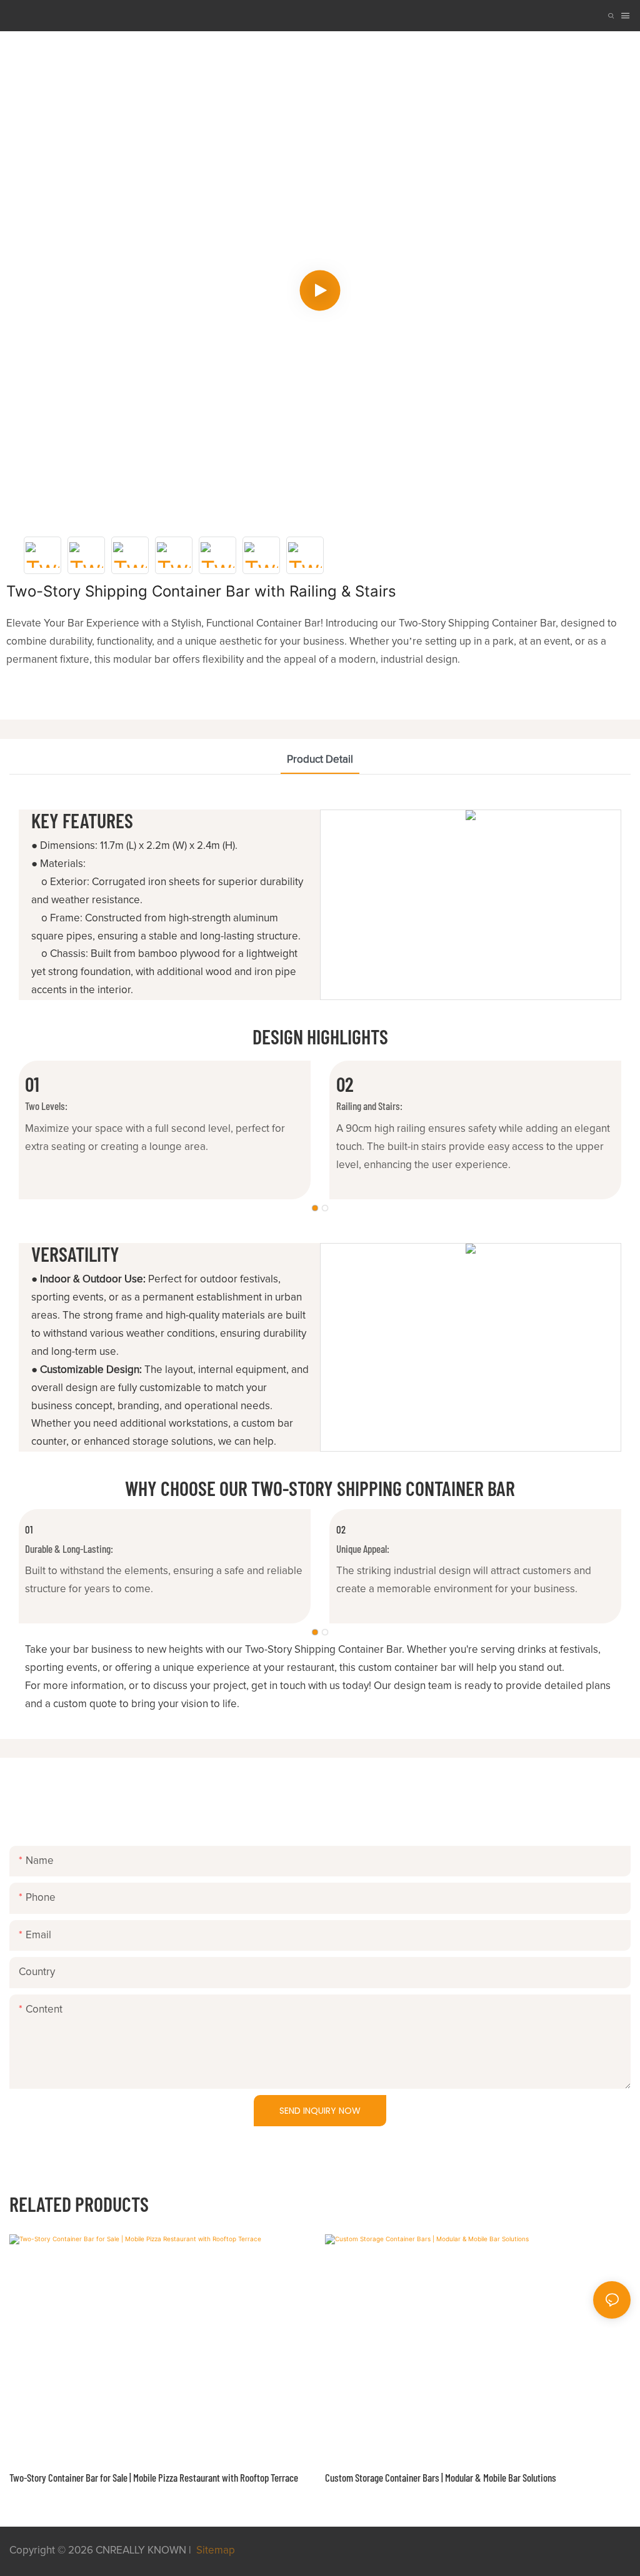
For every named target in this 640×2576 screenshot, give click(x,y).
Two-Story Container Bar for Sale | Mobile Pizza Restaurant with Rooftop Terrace (154, 2477)
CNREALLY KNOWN (141, 2551)
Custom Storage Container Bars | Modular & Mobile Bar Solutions (441, 2477)
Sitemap (214, 2551)
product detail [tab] (320, 760)
